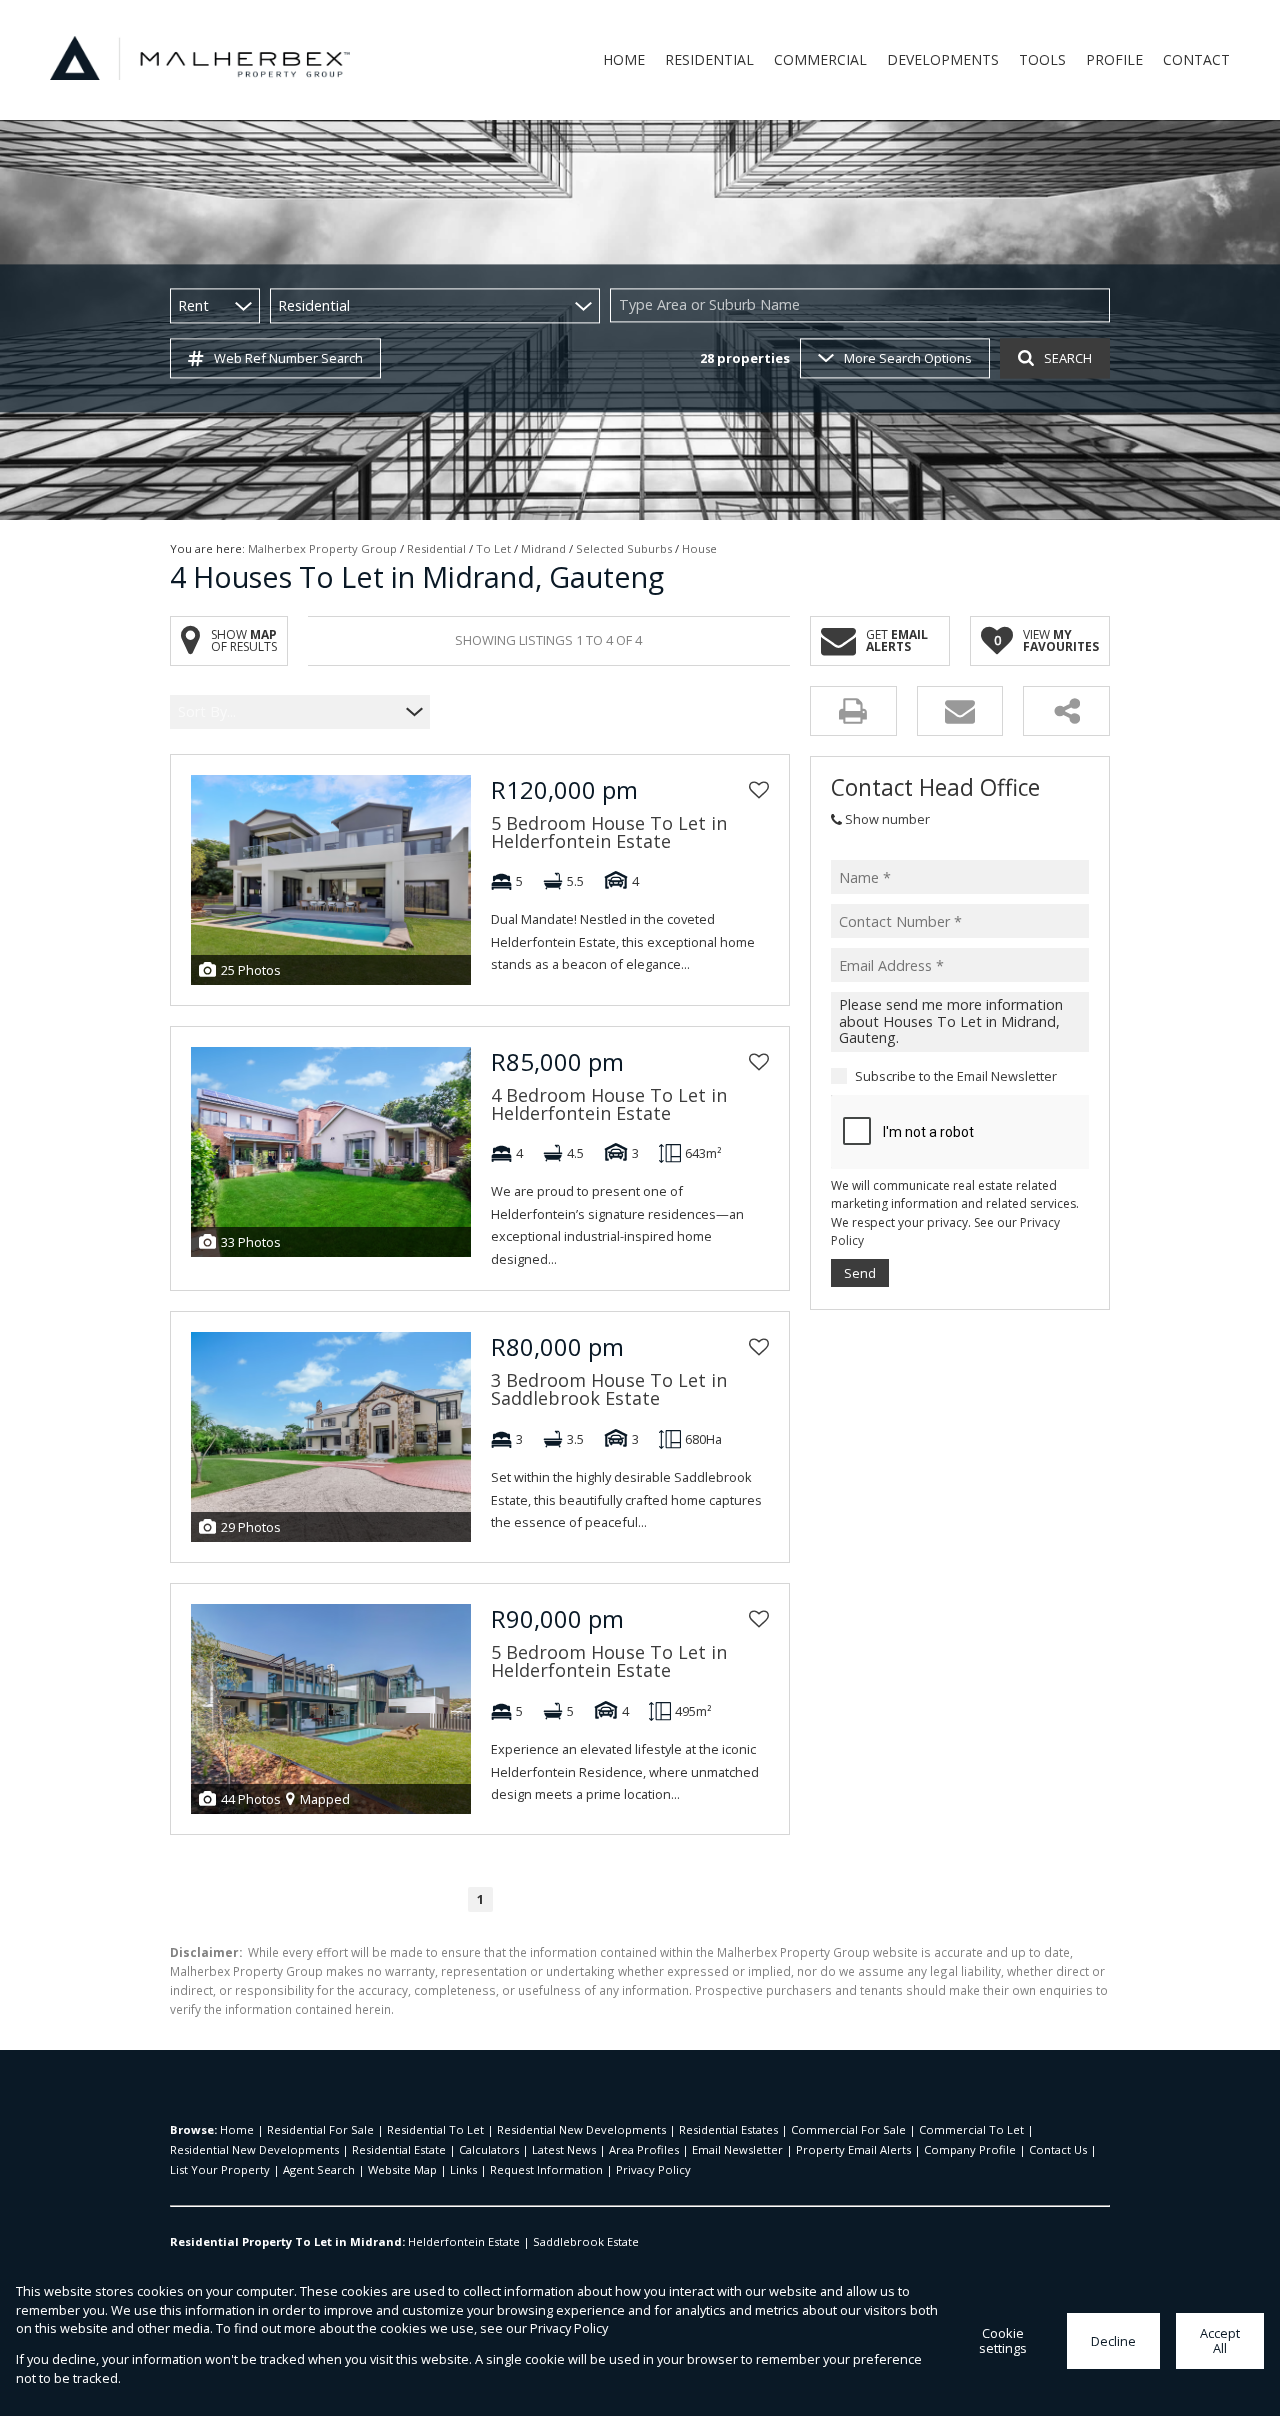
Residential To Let (435, 2129)
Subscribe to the (956, 1076)
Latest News (564, 2149)
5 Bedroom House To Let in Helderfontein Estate (609, 832)
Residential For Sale (320, 2129)
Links (463, 2169)
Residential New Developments (581, 2129)
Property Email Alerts (853, 2149)
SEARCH (1068, 358)
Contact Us (1058, 2149)
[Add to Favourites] (759, 790)
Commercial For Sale (848, 2129)
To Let (493, 548)
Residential (436, 548)
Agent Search (319, 2169)
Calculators (489, 2149)
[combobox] (863, 305)
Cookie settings (1003, 2340)
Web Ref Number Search (288, 358)
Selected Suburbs (624, 548)
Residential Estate (399, 2149)
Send (860, 1273)
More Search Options (908, 358)
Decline (1113, 2341)
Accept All (1220, 2340)
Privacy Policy (653, 2169)
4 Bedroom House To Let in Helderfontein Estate (609, 1104)
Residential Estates (728, 2129)
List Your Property (220, 2169)
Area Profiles (644, 2149)
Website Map (402, 2169)
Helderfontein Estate (464, 2241)
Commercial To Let (971, 2129)
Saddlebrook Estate (586, 2241)
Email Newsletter (1007, 1076)
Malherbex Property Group (322, 548)
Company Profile (970, 2149)
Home (237, 2129)
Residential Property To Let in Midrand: (287, 2241)
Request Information (546, 2169)
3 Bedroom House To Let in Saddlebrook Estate (609, 1389)
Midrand (543, 548)
